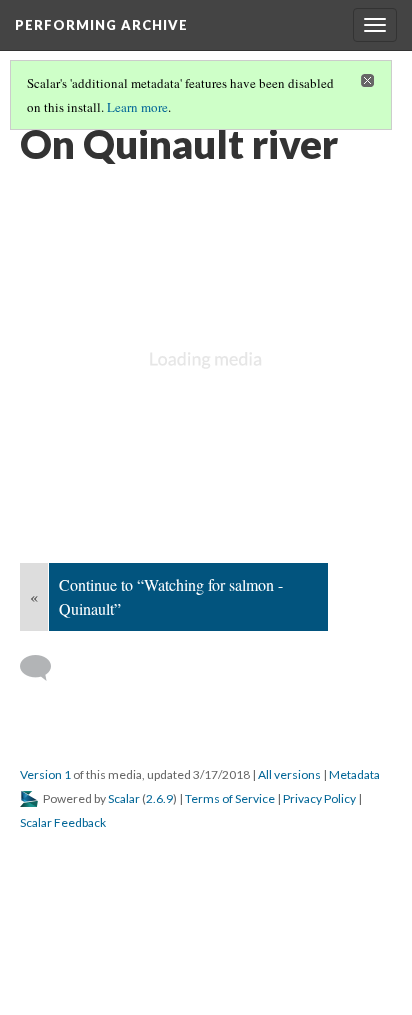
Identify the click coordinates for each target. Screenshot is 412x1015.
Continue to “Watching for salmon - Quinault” (171, 596)
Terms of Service (230, 798)
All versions (289, 774)
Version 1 (45, 774)
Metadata (354, 774)
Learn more (137, 107)
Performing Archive (101, 25)
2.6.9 (159, 798)
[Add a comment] (44, 668)
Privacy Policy (319, 798)
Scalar (124, 798)
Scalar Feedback (63, 822)
